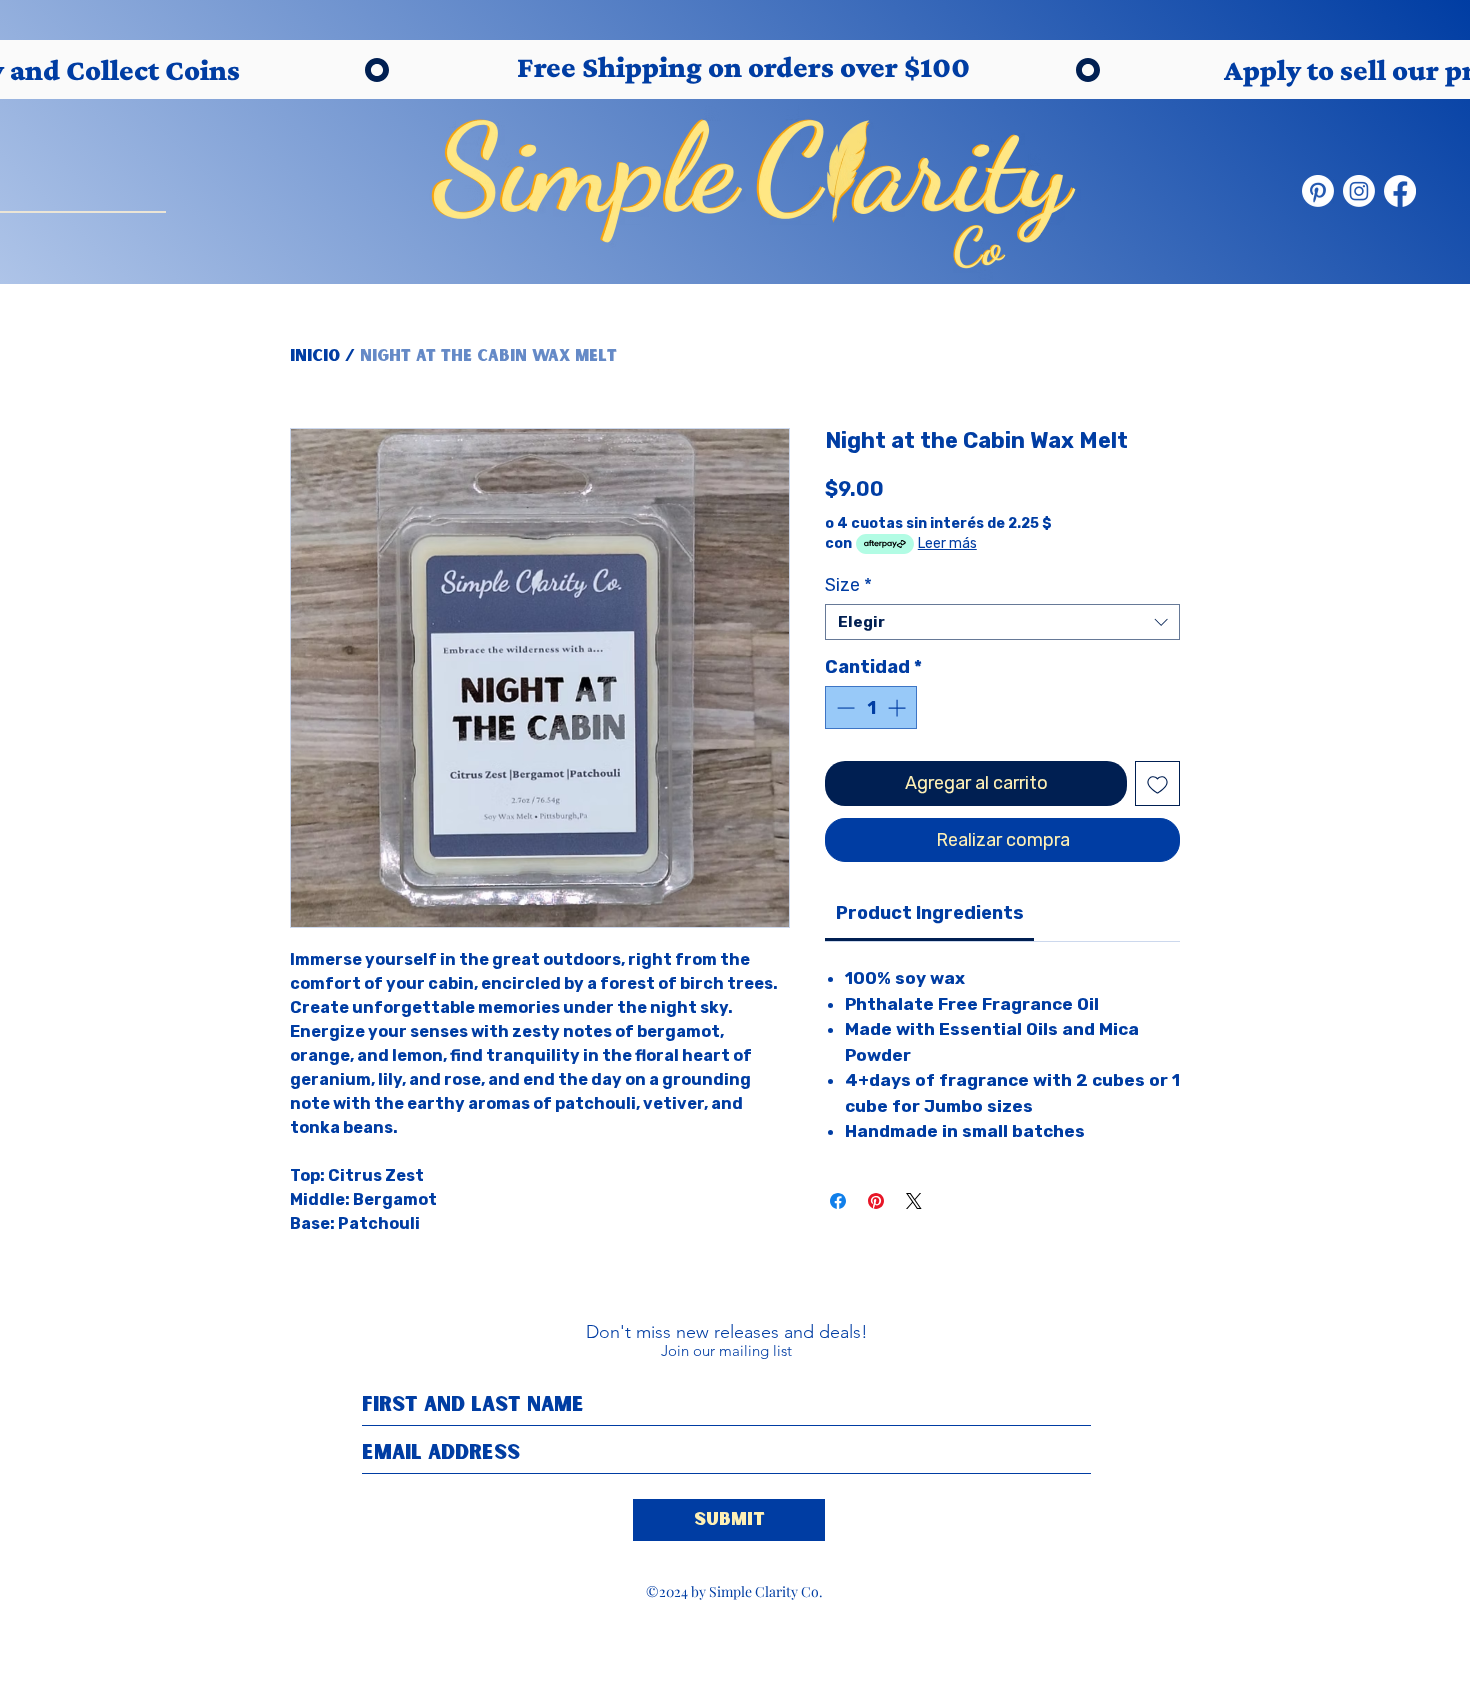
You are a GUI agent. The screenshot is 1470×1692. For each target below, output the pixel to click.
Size (848, 585)
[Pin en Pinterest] (876, 1201)
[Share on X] (914, 1201)
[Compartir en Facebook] (838, 1201)
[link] (930, 913)
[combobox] (1002, 622)
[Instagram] (1359, 191)
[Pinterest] (1318, 191)
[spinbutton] (871, 707)
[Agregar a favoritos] (1157, 783)
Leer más (947, 543)
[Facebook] (1400, 191)
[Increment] (898, 707)
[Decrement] (843, 707)
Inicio (315, 356)
